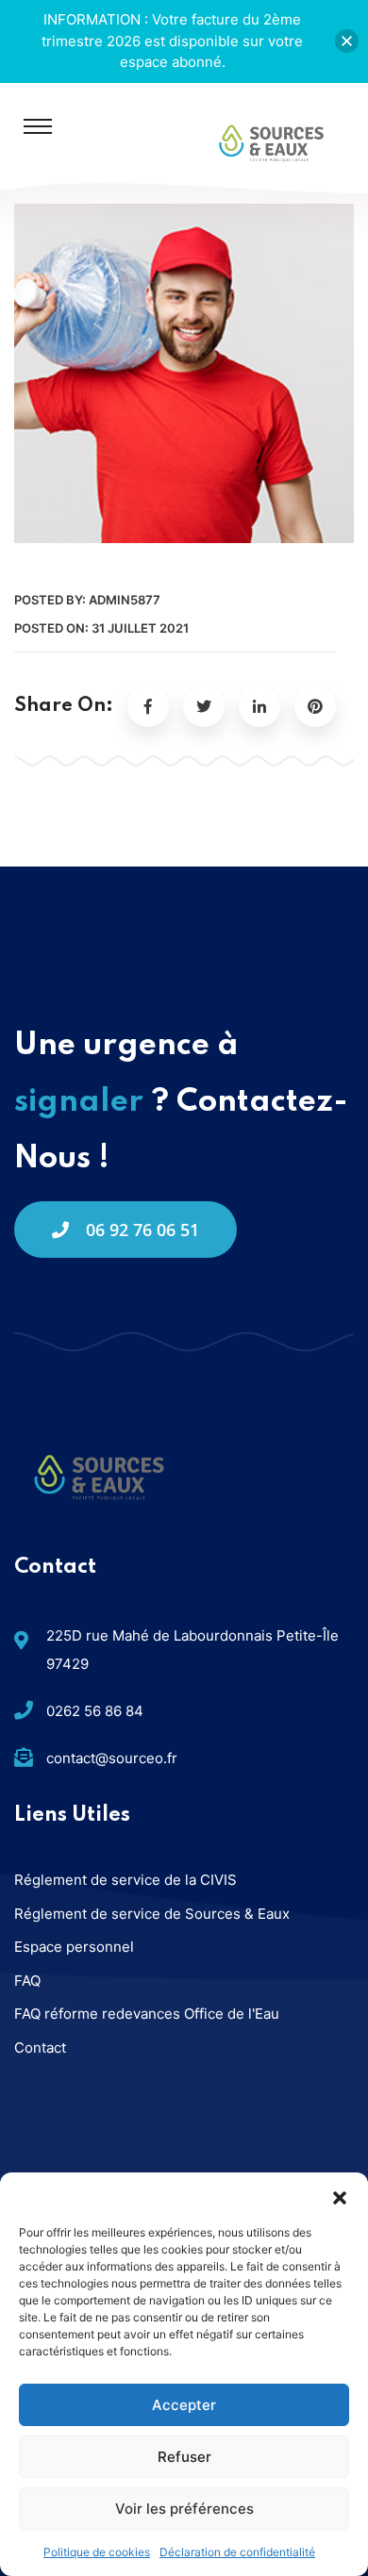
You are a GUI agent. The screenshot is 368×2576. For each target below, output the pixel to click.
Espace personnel (74, 1947)
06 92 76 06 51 (142, 1230)
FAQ (27, 1981)
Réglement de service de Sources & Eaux (152, 1914)
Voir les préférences (184, 2509)
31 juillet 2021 (140, 628)
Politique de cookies (97, 2552)
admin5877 (125, 600)
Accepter (184, 2405)
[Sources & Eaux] (271, 141)
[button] (340, 2196)
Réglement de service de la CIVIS (125, 1880)
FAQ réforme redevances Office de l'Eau (147, 2014)
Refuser (184, 2457)
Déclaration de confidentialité (237, 2552)
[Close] (347, 41)
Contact (40, 2048)
